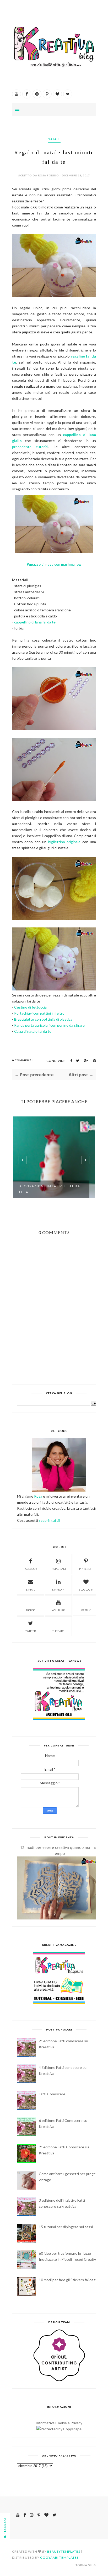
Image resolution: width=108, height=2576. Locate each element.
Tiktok (30, 1610)
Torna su (84, 2565)
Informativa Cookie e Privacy (59, 2423)
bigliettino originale (64, 842)
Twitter (31, 1631)
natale (54, 139)
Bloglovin (86, 1589)
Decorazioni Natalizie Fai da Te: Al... (49, 1189)
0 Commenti (22, 1060)
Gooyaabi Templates (59, 2557)
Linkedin (58, 1589)
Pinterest (86, 1569)
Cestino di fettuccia (30, 1007)
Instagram (58, 1569)
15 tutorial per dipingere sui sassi (66, 2227)
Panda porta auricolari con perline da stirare (49, 1025)
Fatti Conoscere (52, 2094)
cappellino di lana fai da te (35, 622)
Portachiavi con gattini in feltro (39, 1013)
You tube (58, 1610)
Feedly (86, 1610)
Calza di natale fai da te (33, 1031)
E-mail (30, 1589)
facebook (30, 1569)
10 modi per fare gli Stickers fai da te (68, 2280)
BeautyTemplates (64, 2551)
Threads (58, 1631)
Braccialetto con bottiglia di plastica (43, 1019)
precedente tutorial (30, 447)
